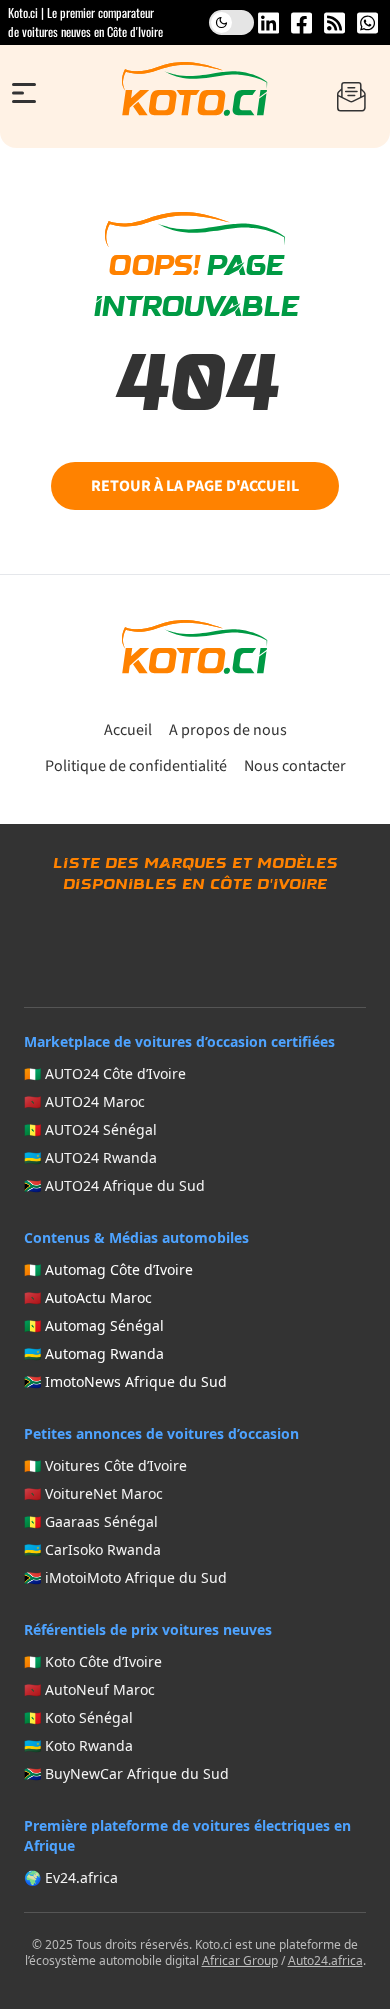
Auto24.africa (325, 1960)
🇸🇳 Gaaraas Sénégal (91, 1521)
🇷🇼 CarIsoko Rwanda (92, 1549)
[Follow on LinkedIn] (268, 23)
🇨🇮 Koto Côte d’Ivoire (93, 1661)
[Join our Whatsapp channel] (367, 23)
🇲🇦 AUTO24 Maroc (84, 1101)
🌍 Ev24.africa (71, 1877)
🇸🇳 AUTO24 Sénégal (90, 1129)
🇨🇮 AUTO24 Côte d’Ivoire (105, 1073)
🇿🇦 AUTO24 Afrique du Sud (114, 1185)
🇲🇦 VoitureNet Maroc (93, 1493)
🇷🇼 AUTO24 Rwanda (90, 1157)
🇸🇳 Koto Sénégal (78, 1717)
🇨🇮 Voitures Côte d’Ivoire (105, 1465)
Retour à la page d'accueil (195, 486)
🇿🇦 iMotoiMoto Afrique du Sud (125, 1577)
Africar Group (240, 1960)
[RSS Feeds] (334, 23)
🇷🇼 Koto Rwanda (78, 1745)
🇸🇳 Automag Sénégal (94, 1325)
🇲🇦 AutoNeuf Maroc (89, 1689)
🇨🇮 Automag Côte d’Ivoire (108, 1269)
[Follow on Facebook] (301, 23)
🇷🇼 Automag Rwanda (94, 1353)
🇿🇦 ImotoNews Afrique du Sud (125, 1381)
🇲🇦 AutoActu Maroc (88, 1297)
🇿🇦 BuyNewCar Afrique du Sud (126, 1773)
